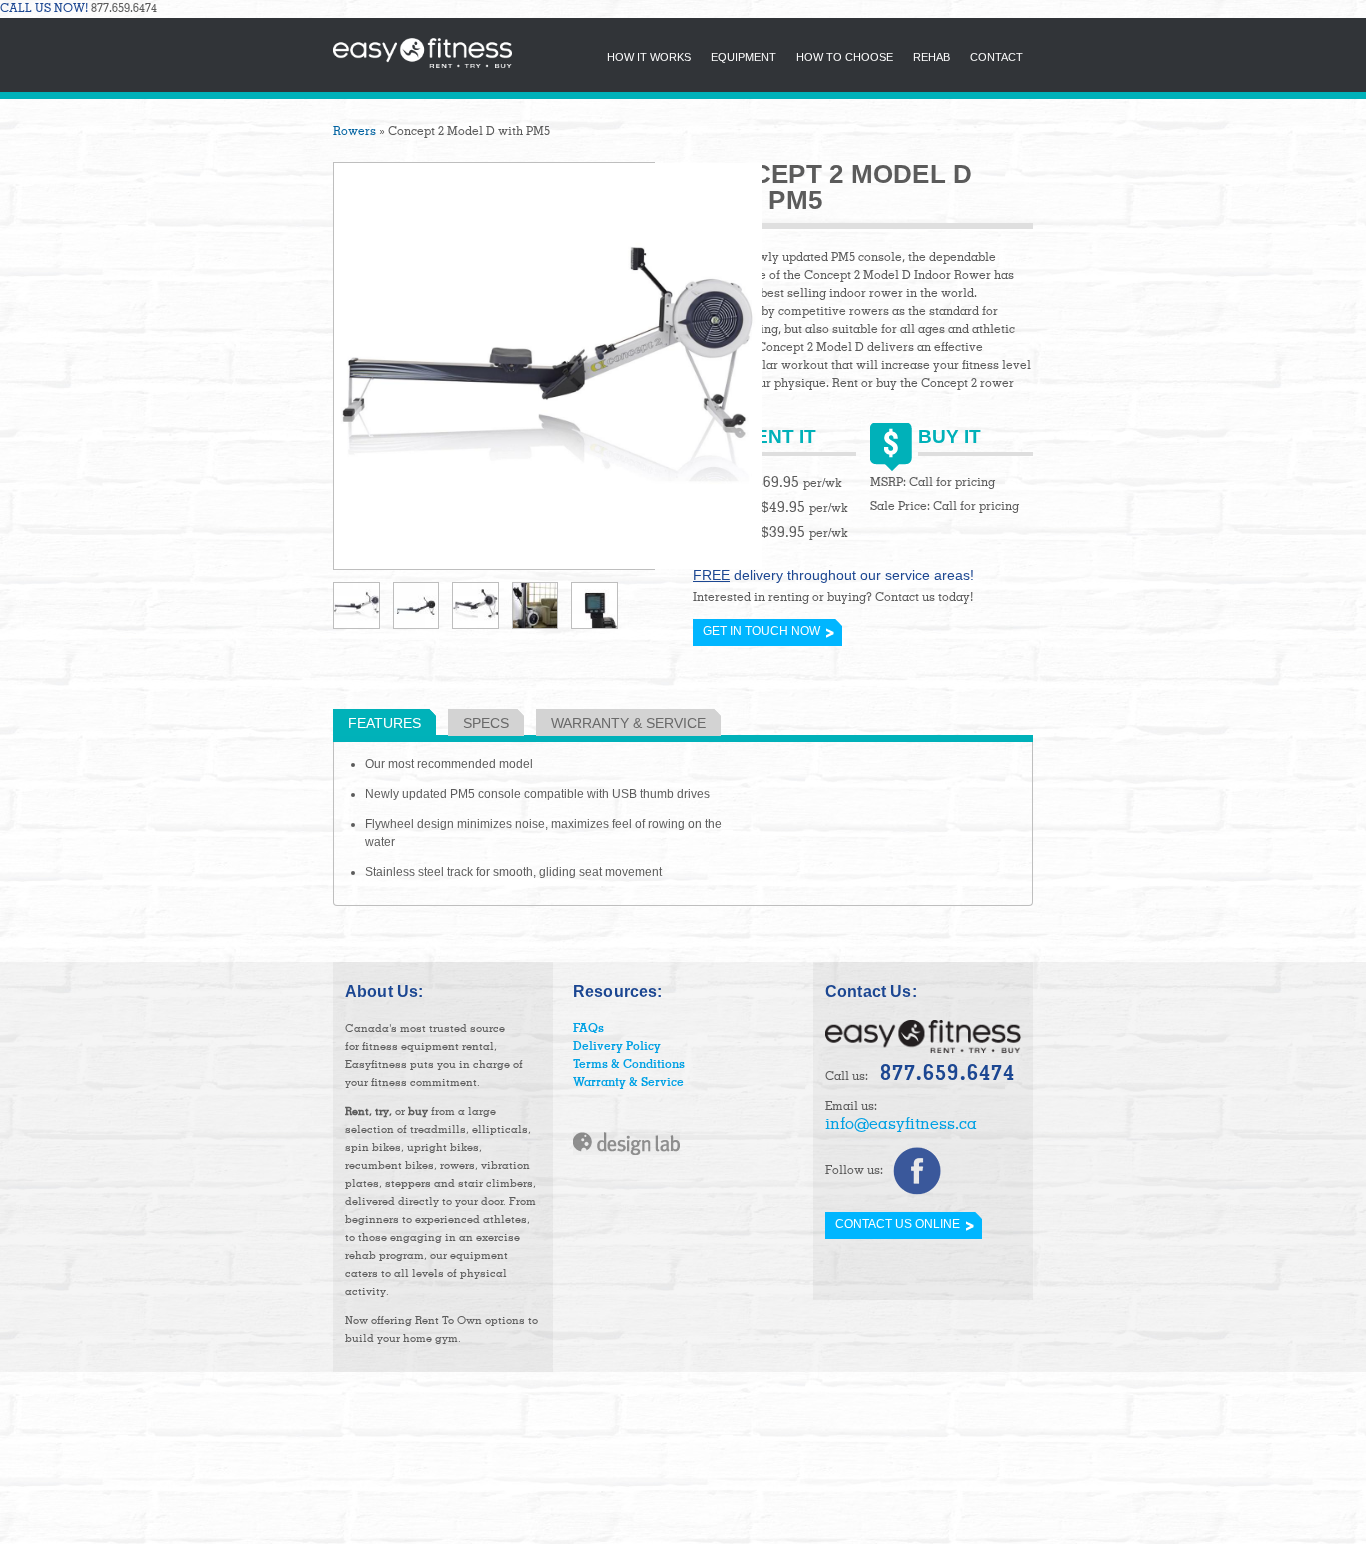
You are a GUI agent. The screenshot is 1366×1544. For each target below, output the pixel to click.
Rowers (354, 132)
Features (384, 723)
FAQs (588, 1029)
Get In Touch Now (761, 631)
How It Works (649, 57)
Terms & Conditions (629, 1065)
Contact (996, 57)
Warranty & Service (628, 723)
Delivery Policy (617, 1047)
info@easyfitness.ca (901, 1125)
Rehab (931, 57)
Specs (486, 723)
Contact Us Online (897, 1224)
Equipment (743, 57)
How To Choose (844, 57)
